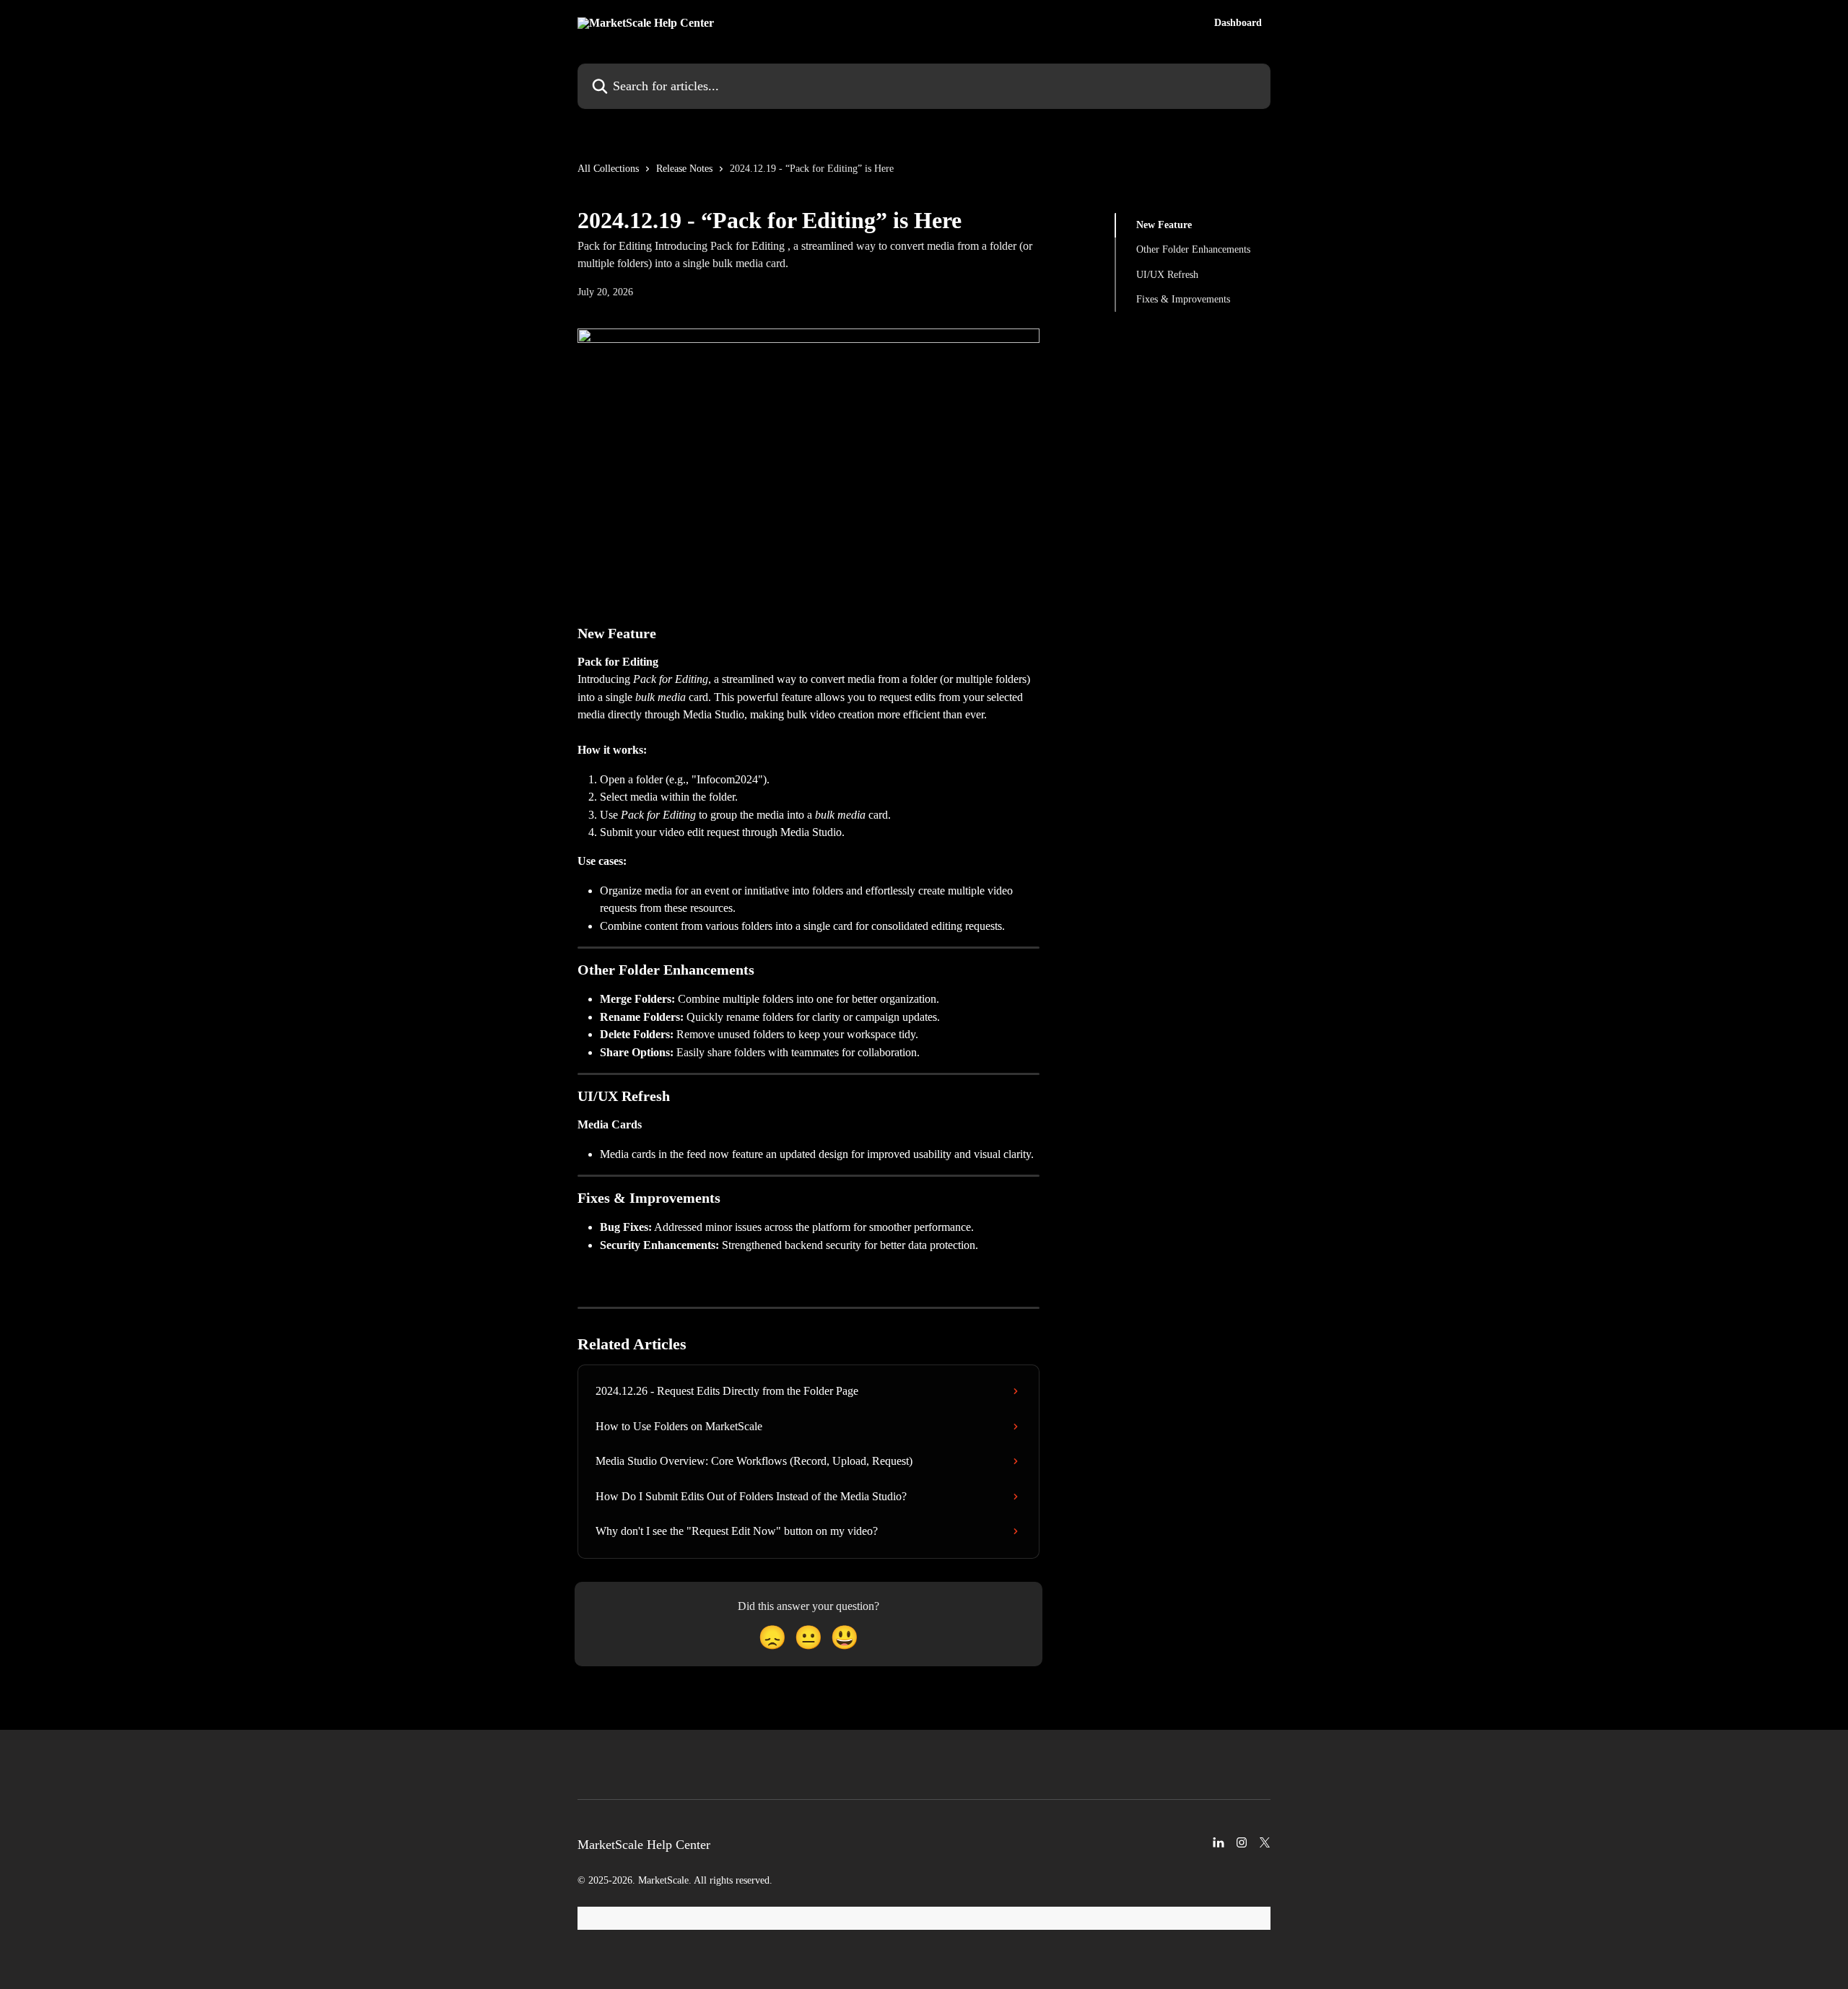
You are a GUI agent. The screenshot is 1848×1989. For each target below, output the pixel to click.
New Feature (1164, 225)
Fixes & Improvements (1183, 299)
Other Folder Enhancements (1193, 249)
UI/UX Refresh (1167, 275)
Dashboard (1238, 23)
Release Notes (684, 169)
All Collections (608, 169)
